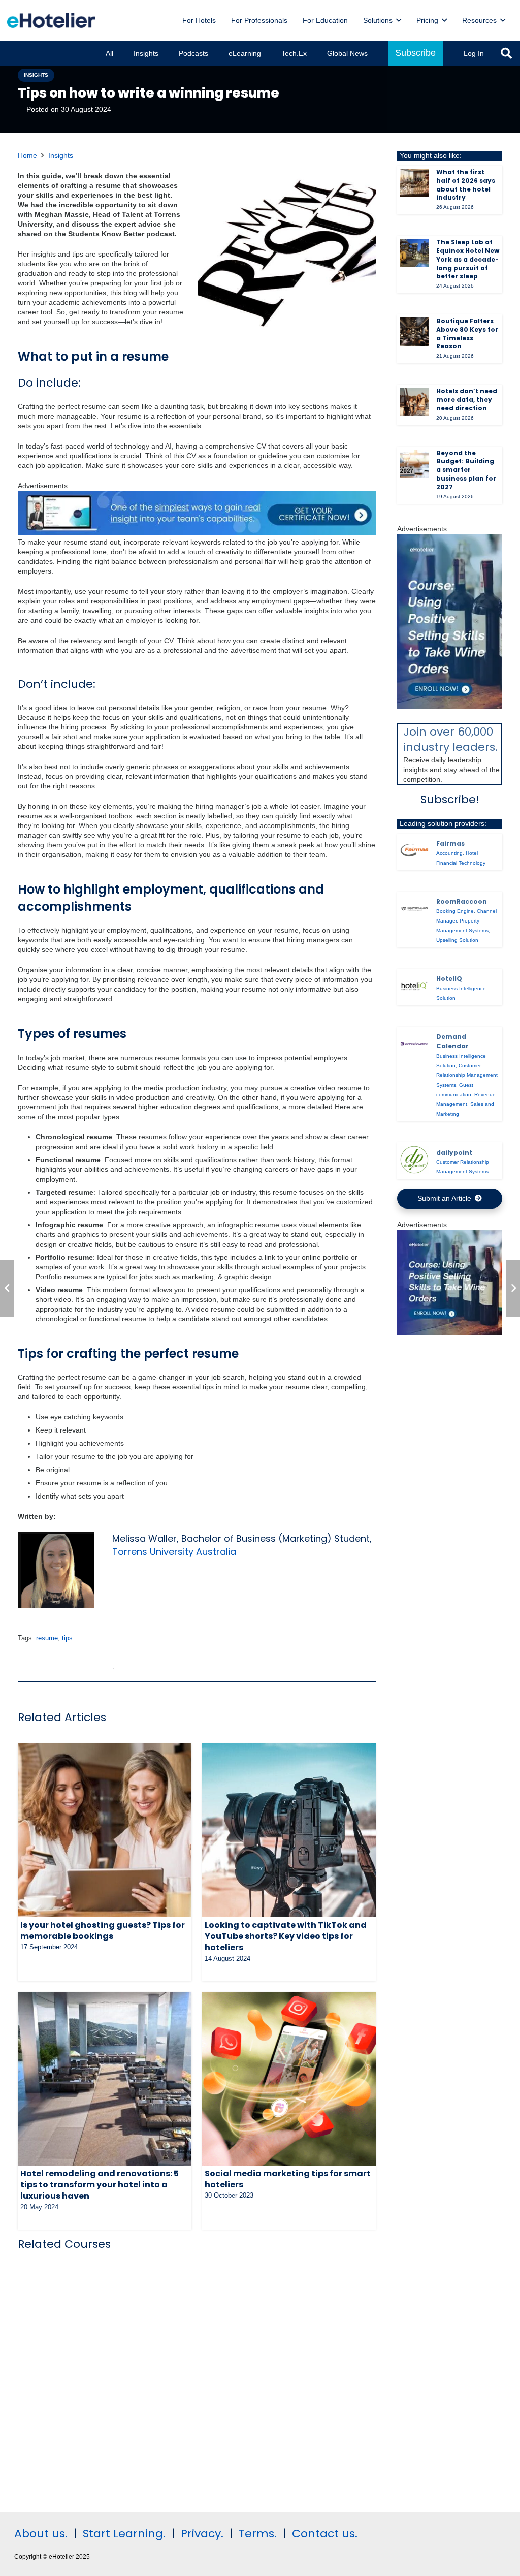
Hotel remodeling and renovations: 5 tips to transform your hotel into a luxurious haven (100, 2185)
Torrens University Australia (174, 1552)
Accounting (449, 853)
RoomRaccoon (462, 901)
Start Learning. (123, 2534)
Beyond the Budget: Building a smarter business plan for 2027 (466, 470)
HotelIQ (449, 979)
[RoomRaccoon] (414, 909)
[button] (399, 21)
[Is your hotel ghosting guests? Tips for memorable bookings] (105, 1830)
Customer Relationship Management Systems (467, 1075)
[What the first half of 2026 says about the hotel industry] (414, 183)
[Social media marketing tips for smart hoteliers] (289, 2079)
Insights (61, 155)
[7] (450, 707)
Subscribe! (450, 799)
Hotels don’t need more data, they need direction (467, 400)
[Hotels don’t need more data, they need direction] (414, 402)
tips (67, 1638)
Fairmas (450, 844)
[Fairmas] (414, 851)
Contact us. (325, 2534)
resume (47, 1638)
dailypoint (454, 1152)
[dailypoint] (414, 1160)
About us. (41, 2534)
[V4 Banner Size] (197, 532)
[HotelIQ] (414, 986)
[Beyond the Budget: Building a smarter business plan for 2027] (414, 464)
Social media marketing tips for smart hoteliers (288, 2179)
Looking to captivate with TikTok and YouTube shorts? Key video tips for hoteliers (286, 1936)
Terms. (258, 2534)
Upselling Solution (457, 940)
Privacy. (202, 2534)
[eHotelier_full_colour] (51, 20)
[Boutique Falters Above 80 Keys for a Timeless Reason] (414, 332)
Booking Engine (455, 911)
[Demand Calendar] (414, 1044)
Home (27, 155)
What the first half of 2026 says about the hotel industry (466, 185)
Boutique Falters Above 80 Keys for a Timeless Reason (467, 333)
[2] (450, 1332)
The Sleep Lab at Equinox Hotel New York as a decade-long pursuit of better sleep (468, 259)
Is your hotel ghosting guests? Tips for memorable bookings (103, 1931)
